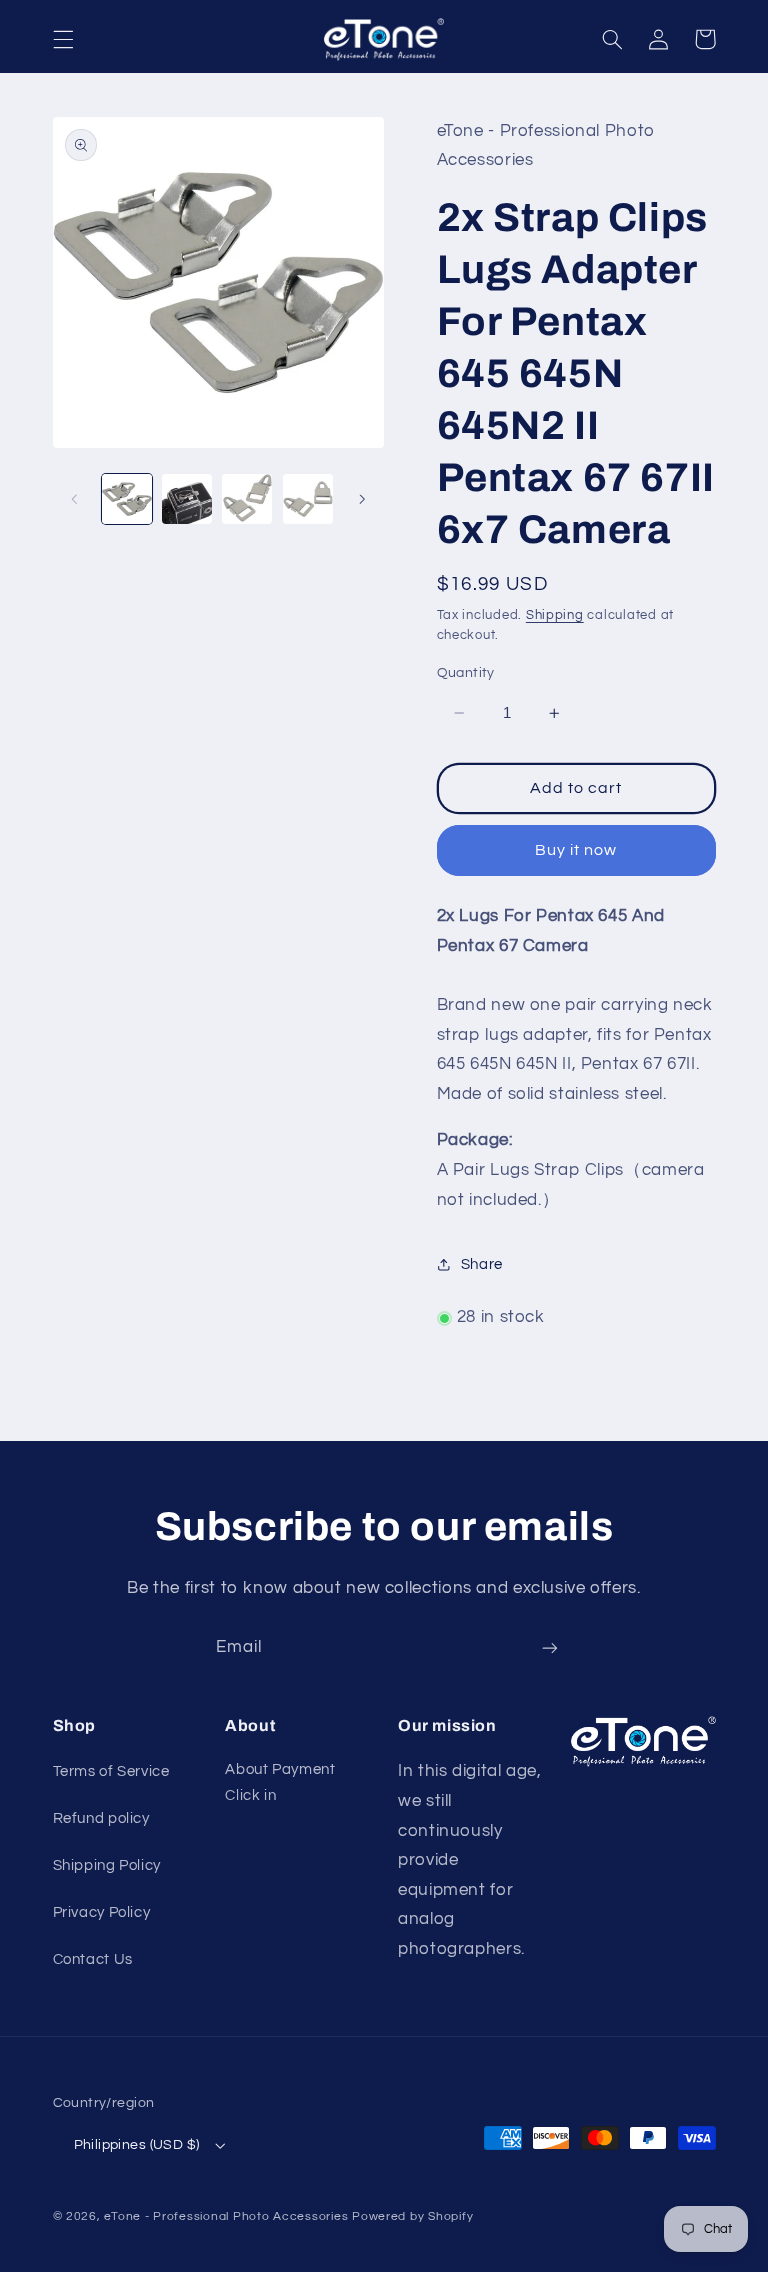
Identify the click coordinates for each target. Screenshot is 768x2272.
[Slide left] (75, 499)
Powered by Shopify (412, 2216)
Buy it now (576, 850)
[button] (63, 39)
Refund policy (101, 1818)
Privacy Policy (102, 1912)
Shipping (555, 615)
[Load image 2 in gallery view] (187, 499)
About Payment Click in (280, 1782)
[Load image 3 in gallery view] (247, 499)
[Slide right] (362, 499)
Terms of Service (111, 1771)
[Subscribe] (550, 1647)
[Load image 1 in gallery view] (127, 499)
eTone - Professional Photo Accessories (226, 2216)
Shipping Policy (107, 1865)
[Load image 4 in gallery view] (308, 499)
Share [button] (482, 1264)
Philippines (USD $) (137, 2145)
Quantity (466, 673)
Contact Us (93, 1959)
